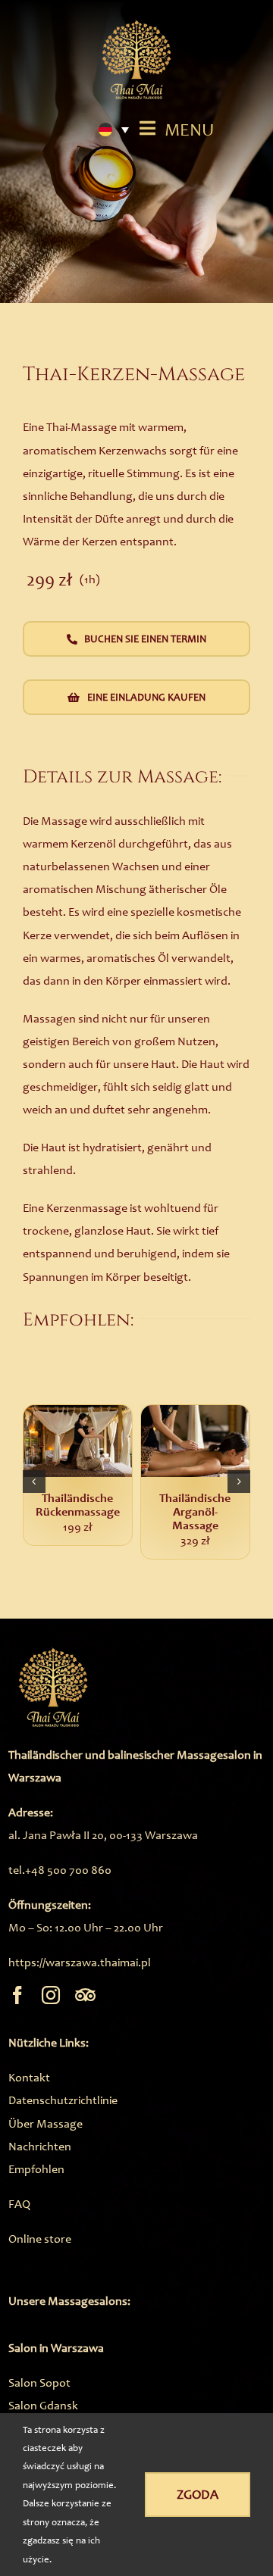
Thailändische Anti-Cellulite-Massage (105, 1513)
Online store (40, 2239)
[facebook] (17, 1995)
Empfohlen (36, 2169)
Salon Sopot (39, 2382)
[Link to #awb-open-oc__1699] (147, 128)
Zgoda (198, 2494)
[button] (34, 1482)
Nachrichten (40, 2146)
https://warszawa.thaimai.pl (80, 1962)
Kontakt (29, 2077)
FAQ (19, 2204)
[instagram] (51, 1995)
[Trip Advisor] (85, 1995)
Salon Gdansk (43, 2405)
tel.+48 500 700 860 (60, 1870)
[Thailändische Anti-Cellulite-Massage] (105, 1441)
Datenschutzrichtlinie (63, 2100)
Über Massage (45, 2123)
